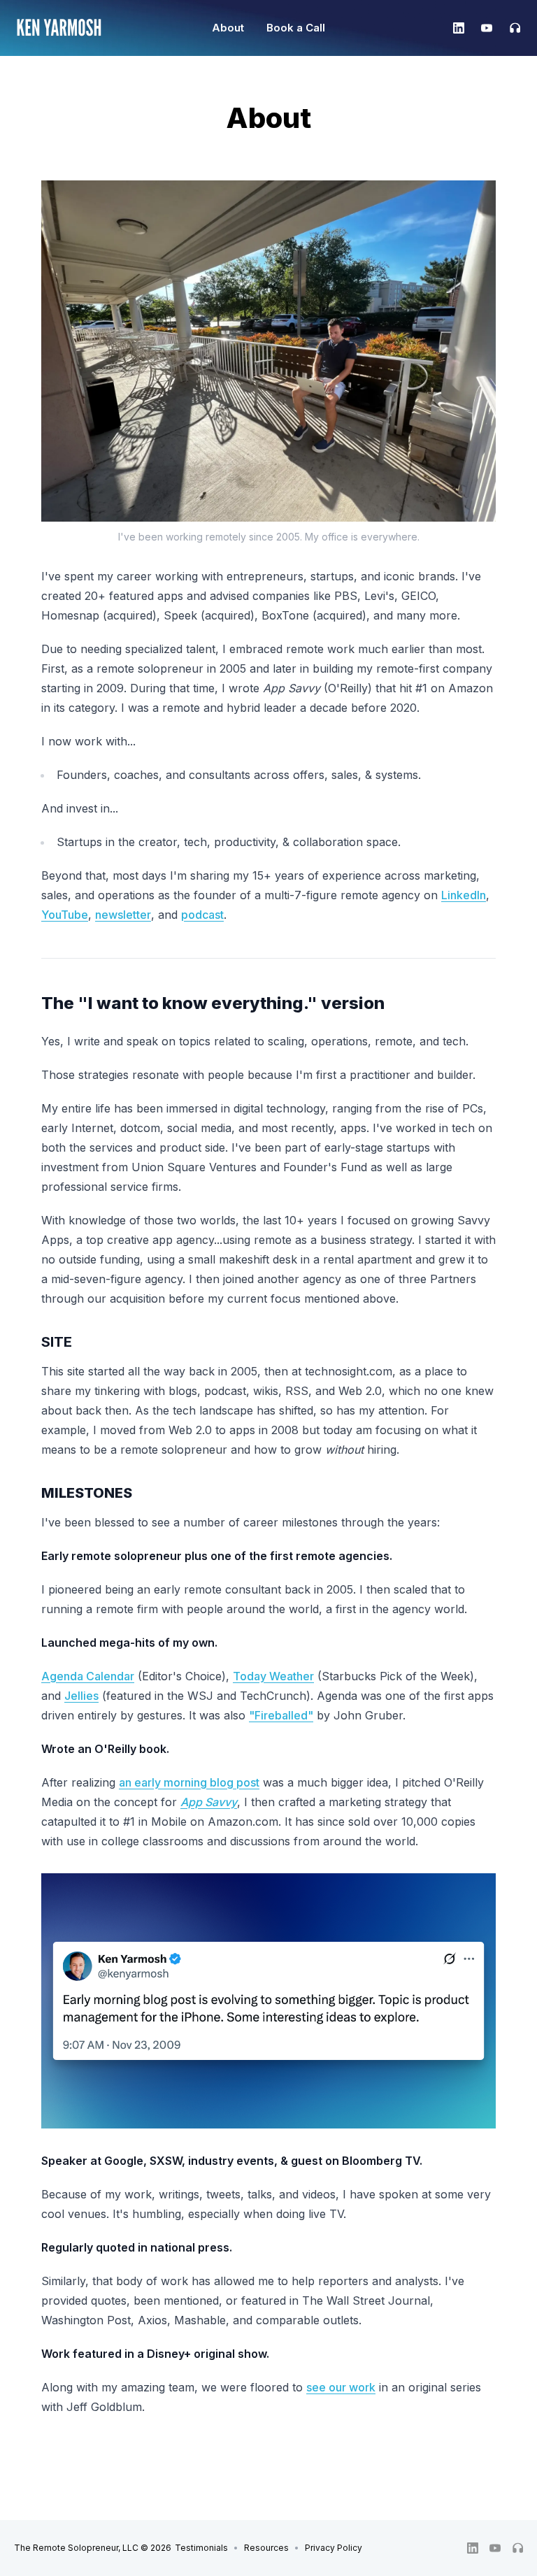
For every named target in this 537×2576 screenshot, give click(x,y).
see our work (341, 2387)
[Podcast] (510, 28)
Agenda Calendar (88, 1676)
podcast (202, 915)
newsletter (123, 915)
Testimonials (201, 2548)
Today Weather (273, 1676)
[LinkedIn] (459, 28)
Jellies (81, 1696)
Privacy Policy (334, 2548)
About (228, 28)
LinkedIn (464, 895)
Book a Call (296, 28)
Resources (266, 2548)
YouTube (65, 915)
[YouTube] (487, 28)
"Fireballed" (281, 1715)
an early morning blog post (189, 1782)
